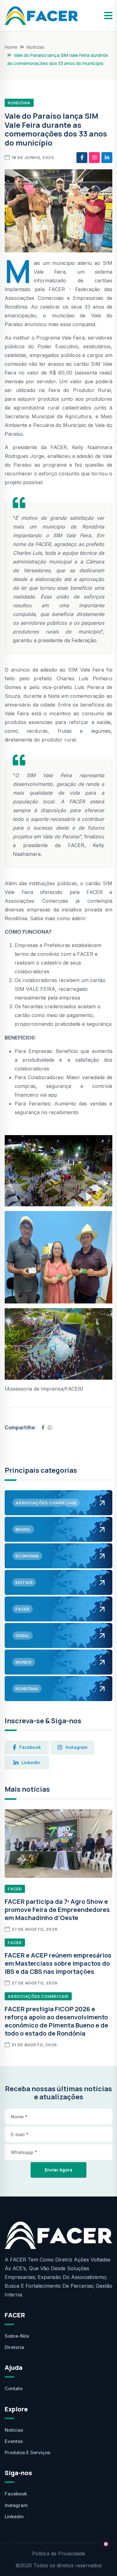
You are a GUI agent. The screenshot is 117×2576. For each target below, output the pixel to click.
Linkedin (14, 2516)
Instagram (16, 2505)
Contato (14, 2388)
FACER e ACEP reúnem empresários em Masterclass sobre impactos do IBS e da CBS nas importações (58, 1963)
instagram (76, 1747)
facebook (30, 1747)
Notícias (35, 47)
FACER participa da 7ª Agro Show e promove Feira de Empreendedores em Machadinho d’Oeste (57, 1910)
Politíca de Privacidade (59, 2554)
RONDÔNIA (19, 103)
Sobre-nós (17, 2336)
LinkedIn (31, 1762)
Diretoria (14, 2347)
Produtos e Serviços (27, 2452)
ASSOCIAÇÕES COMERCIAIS (38, 1996)
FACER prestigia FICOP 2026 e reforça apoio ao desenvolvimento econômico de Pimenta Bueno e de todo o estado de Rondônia (56, 2021)
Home (11, 47)
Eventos (14, 2441)
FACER (15, 1889)
